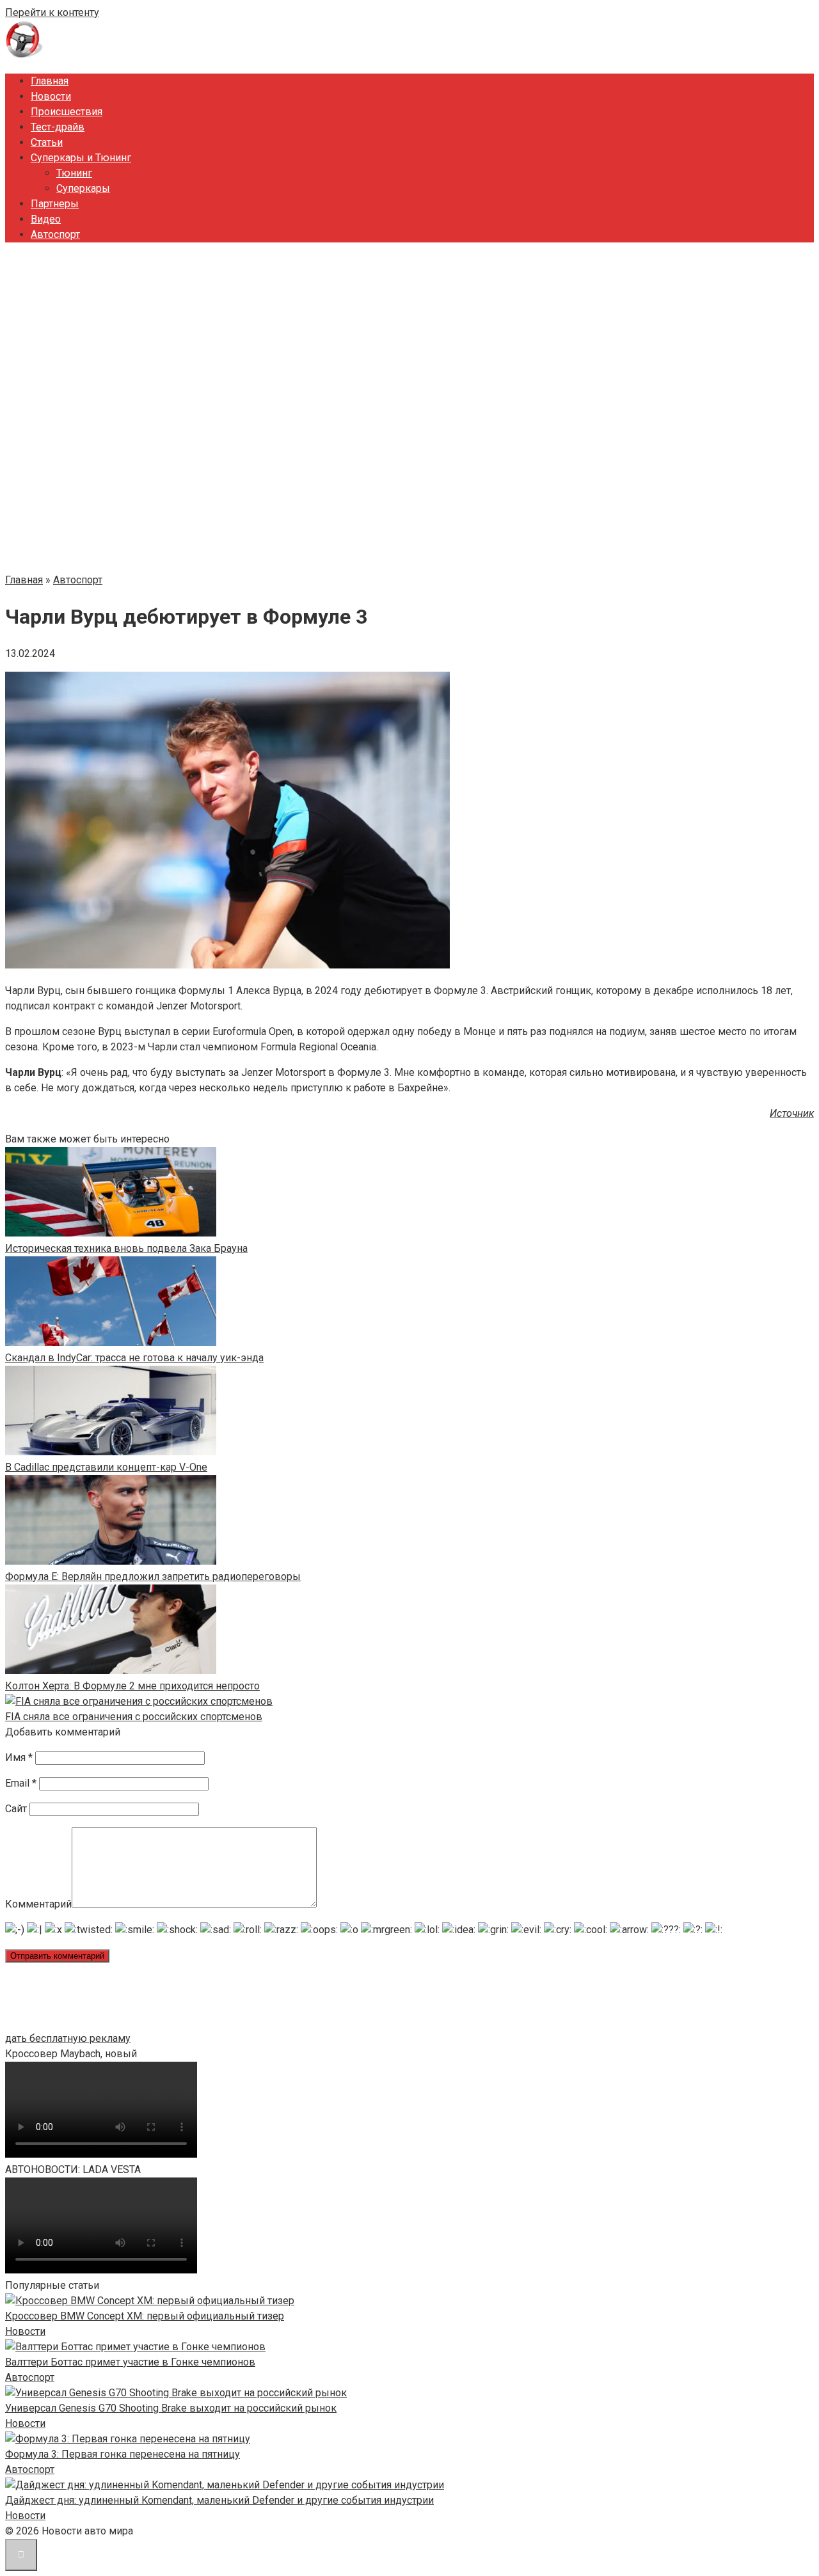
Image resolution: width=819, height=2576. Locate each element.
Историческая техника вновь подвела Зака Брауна (126, 1248)
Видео (46, 219)
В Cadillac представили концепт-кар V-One (106, 1467)
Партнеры (55, 204)
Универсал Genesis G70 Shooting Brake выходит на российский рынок (171, 2408)
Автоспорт (55, 234)
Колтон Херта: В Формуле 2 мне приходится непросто (132, 1686)
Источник (792, 1113)
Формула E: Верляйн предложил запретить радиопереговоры (153, 1576)
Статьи (47, 142)
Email (21, 1783)
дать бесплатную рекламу (68, 2038)
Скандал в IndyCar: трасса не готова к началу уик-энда (134, 1358)
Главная (50, 81)
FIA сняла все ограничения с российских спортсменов (134, 1717)
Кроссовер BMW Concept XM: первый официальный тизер (145, 2316)
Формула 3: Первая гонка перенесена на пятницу (123, 2454)
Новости (51, 96)
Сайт (16, 1809)
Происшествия (67, 112)
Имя (19, 1758)
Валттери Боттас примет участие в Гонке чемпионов (130, 2362)
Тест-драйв (58, 127)
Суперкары (83, 188)
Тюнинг (74, 173)
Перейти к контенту (52, 12)
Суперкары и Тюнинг (81, 158)
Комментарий (38, 1904)
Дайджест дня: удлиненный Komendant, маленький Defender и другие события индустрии (219, 2500)
